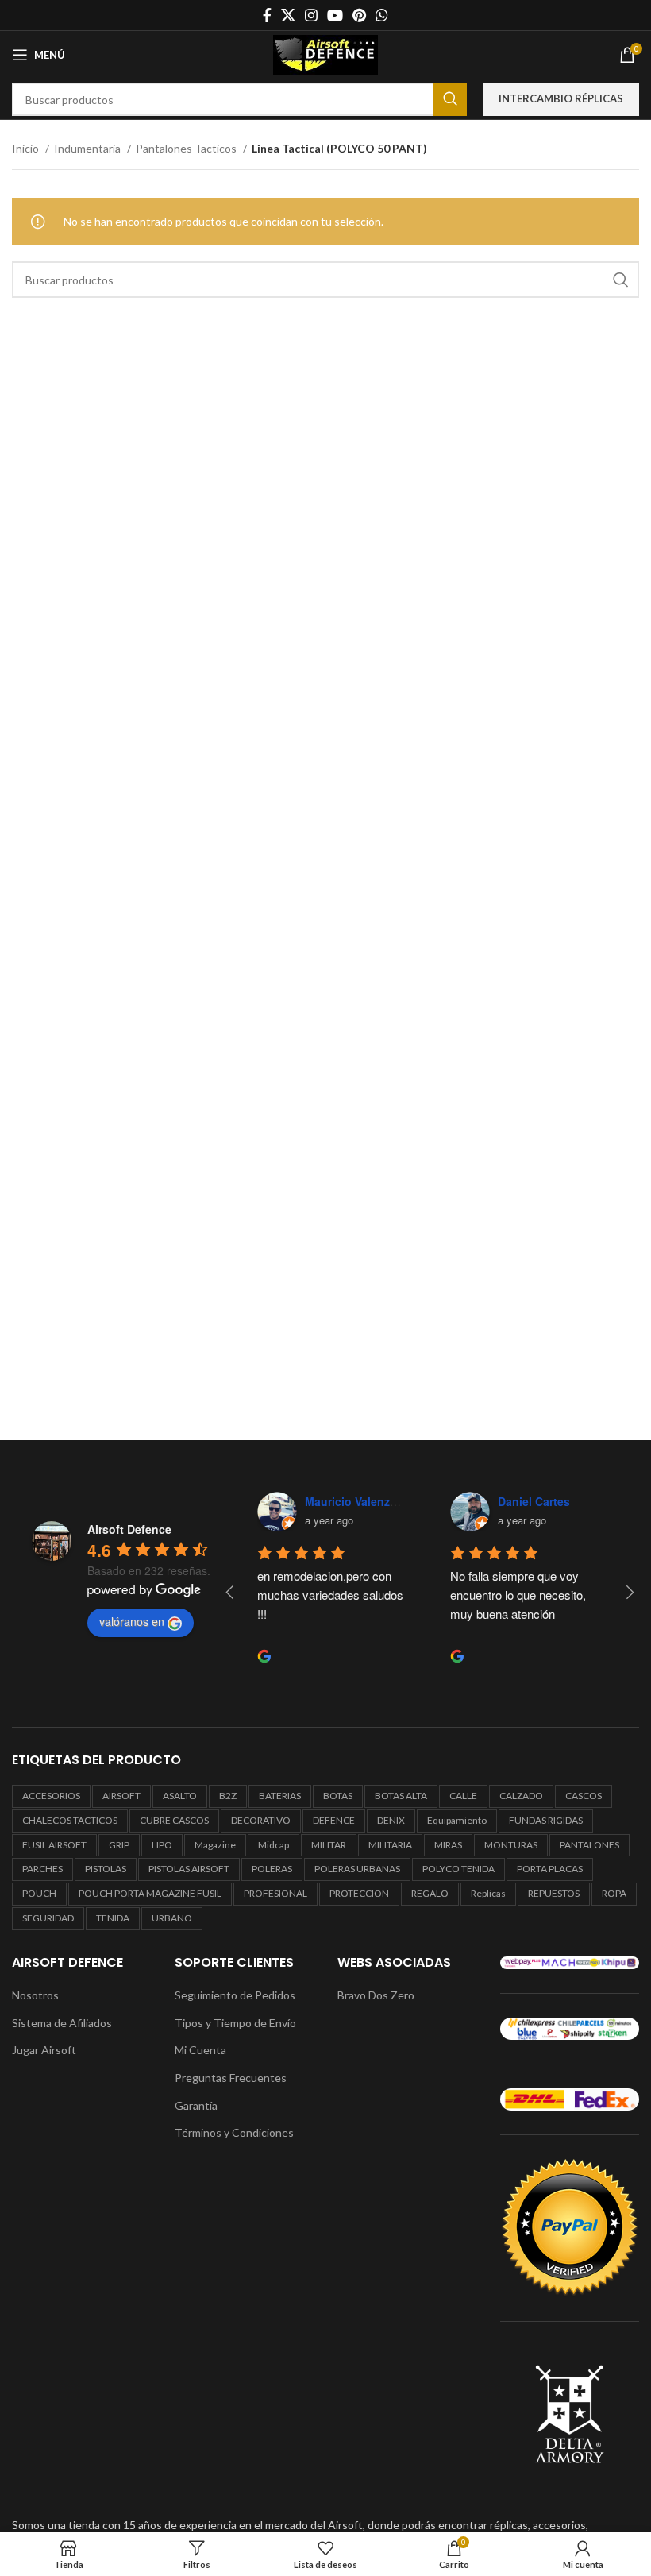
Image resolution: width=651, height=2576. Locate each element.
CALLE (463, 1796)
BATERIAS (280, 1796)
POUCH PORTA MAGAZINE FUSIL (150, 1893)
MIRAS (448, 1845)
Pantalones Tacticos (187, 148)
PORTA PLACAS (550, 1869)
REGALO (430, 1893)
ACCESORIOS (51, 1796)
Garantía (196, 2105)
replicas (488, 1893)
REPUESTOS (554, 1893)
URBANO (172, 1918)
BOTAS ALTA (401, 1796)
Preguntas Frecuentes (231, 2078)
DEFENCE (334, 1820)
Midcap (273, 1845)
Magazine (215, 1845)
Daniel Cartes (534, 1501)
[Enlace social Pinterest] (359, 15)
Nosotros (35, 1995)
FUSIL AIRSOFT (54, 1845)
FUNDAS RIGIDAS (546, 1820)
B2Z (228, 1796)
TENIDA (113, 1918)
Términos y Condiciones (234, 2132)
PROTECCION (359, 1893)
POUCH (39, 1893)
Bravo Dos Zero (376, 1995)
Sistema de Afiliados (62, 2023)
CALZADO (521, 1796)
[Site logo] (325, 54)
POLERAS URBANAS (357, 1869)
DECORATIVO (261, 1820)
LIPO (162, 1845)
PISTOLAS (106, 1869)
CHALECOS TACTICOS (70, 1820)
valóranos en (132, 1621)
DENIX (391, 1820)
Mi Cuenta (200, 2050)
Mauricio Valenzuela (359, 1501)
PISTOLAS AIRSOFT (189, 1869)
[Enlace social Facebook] (267, 15)
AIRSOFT (121, 1796)
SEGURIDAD (48, 1918)
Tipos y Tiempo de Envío (235, 2023)
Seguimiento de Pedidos (235, 1995)
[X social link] (288, 15)
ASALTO (180, 1796)
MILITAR (329, 1845)
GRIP (119, 1845)
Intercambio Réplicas (561, 98)
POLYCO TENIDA (458, 1869)
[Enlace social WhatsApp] (382, 15)
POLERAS (272, 1869)
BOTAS (338, 1796)
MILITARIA (390, 1845)
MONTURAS (511, 1845)
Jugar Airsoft (44, 2050)
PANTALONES (589, 1845)
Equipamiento (457, 1820)
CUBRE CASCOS (174, 1820)
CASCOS (584, 1796)
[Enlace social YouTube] (335, 15)
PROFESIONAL (275, 1893)
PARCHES (42, 1869)
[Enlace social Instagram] (311, 15)
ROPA (614, 1893)
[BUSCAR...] (450, 99)
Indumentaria (89, 148)
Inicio (27, 148)
